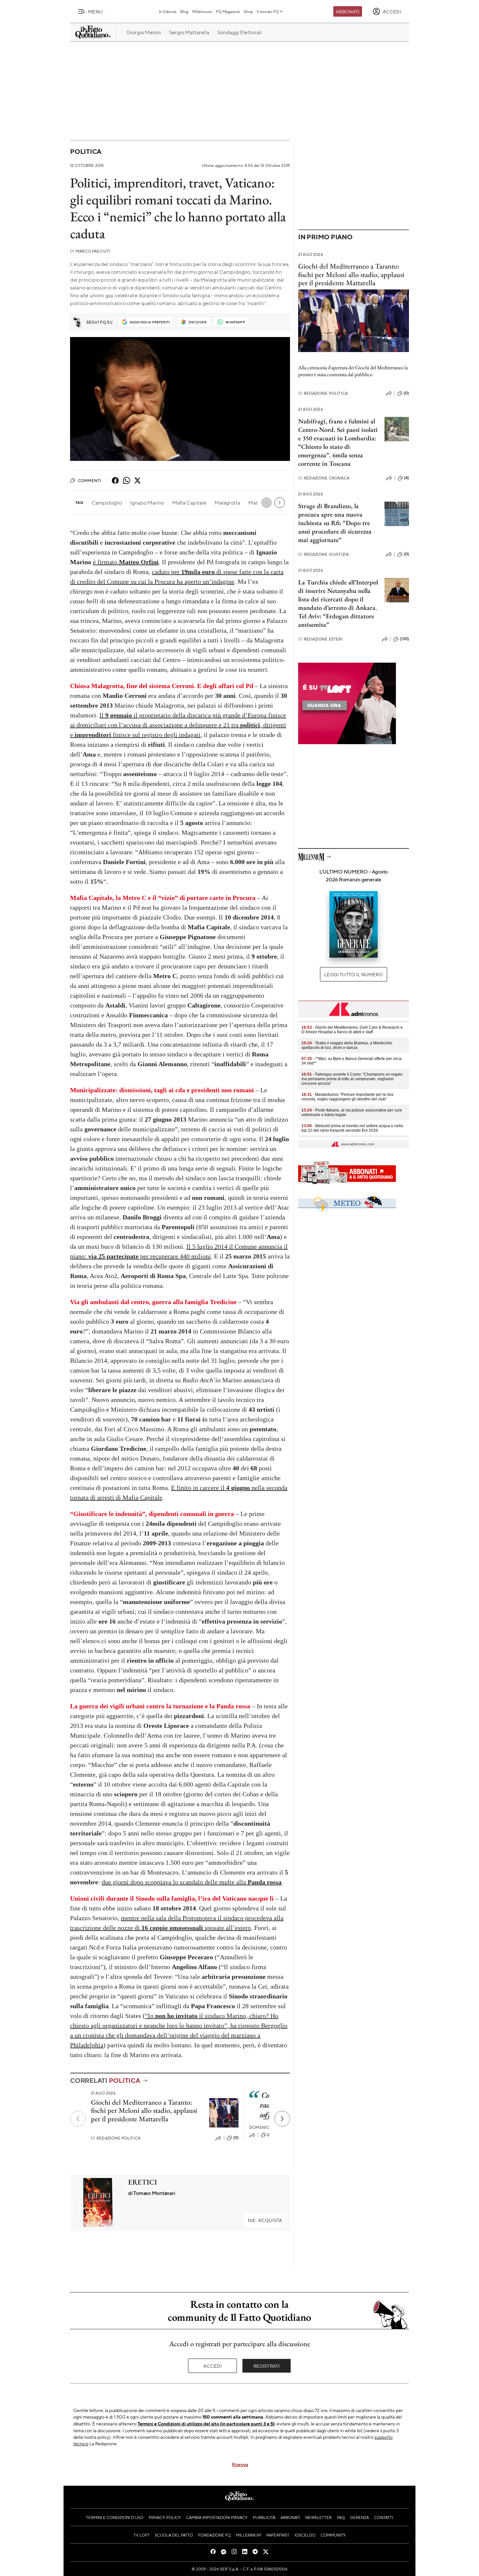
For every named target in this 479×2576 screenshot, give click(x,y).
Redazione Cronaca (324, 478)
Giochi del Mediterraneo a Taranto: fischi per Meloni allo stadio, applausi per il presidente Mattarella (144, 2111)
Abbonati (348, 11)
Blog (184, 11)
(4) (406, 478)
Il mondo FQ (268, 11)
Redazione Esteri (320, 639)
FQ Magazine (228, 11)
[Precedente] (78, 2119)
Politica (86, 151)
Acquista (265, 2220)
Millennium (202, 11)
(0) (236, 2138)
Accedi (213, 2366)
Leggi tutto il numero (353, 974)
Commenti (89, 480)
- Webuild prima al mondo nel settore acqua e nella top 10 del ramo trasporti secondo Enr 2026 (352, 1128)
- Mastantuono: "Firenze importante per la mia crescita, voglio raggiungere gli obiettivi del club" (347, 1097)
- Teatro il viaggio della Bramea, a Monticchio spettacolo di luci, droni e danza (347, 1045)
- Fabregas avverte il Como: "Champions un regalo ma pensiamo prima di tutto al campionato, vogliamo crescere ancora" (352, 1079)
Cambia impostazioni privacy (217, 2517)
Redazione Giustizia (323, 554)
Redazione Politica (116, 2138)
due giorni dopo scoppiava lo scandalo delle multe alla (192, 1882)
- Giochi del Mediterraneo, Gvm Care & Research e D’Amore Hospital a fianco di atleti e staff (352, 1030)
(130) (404, 639)
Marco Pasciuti (90, 251)
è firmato (126, 562)
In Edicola (168, 11)
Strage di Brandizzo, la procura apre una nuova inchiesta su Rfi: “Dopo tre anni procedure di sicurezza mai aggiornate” (335, 523)
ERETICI (143, 2182)
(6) (270, 2135)
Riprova (240, 2464)
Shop (248, 11)
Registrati (267, 2366)
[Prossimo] (282, 2119)
